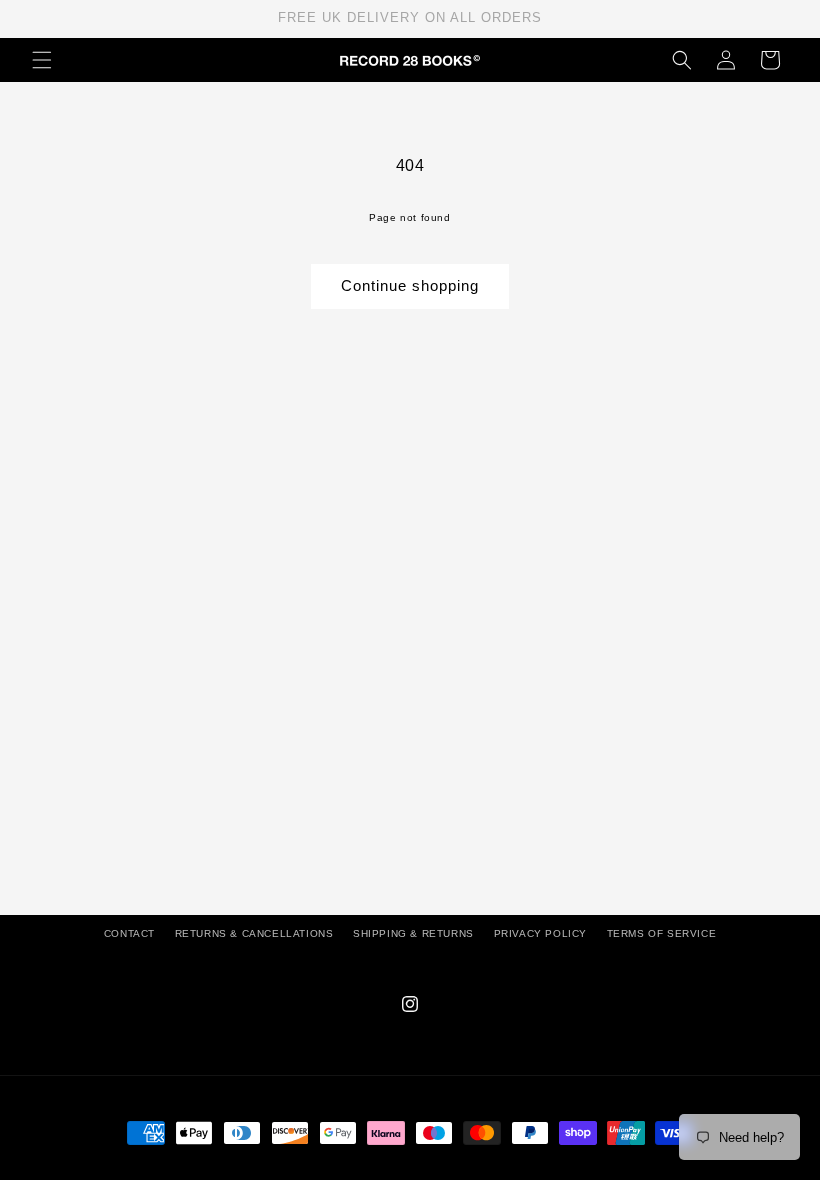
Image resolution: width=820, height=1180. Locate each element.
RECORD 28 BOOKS (434, 1170)
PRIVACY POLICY (540, 933)
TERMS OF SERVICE (662, 933)
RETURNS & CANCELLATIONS (254, 933)
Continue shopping (410, 285)
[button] (42, 60)
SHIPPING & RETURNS (413, 933)
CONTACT (129, 933)
